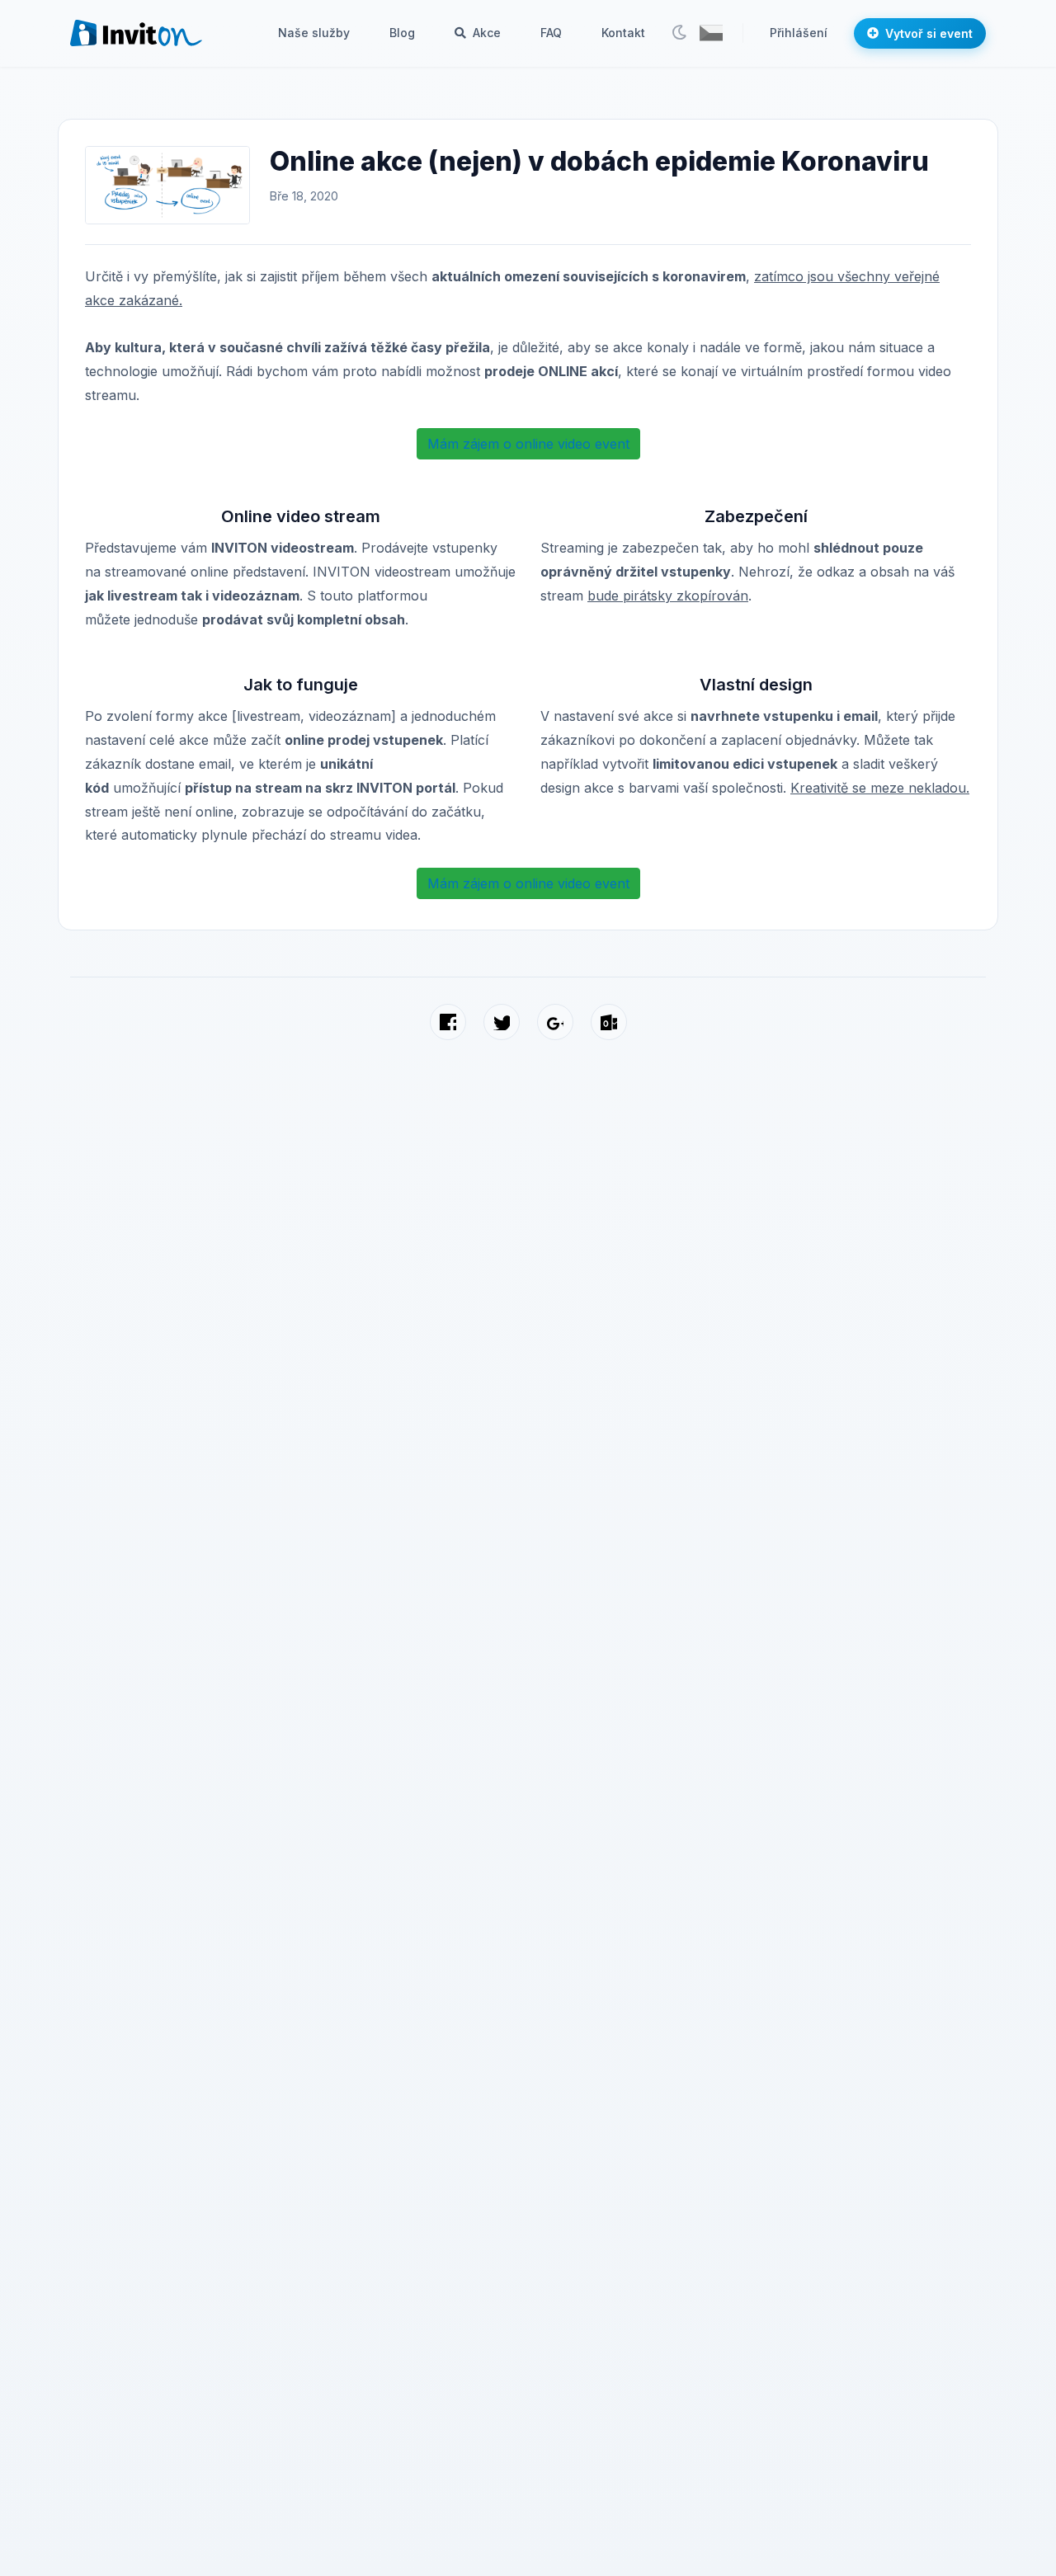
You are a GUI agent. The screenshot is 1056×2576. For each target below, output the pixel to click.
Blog (402, 33)
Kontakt (623, 33)
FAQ (551, 33)
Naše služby (314, 33)
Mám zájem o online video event (528, 444)
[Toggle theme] (679, 33)
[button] (711, 33)
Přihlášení (799, 33)
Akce (485, 33)
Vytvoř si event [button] (929, 33)
